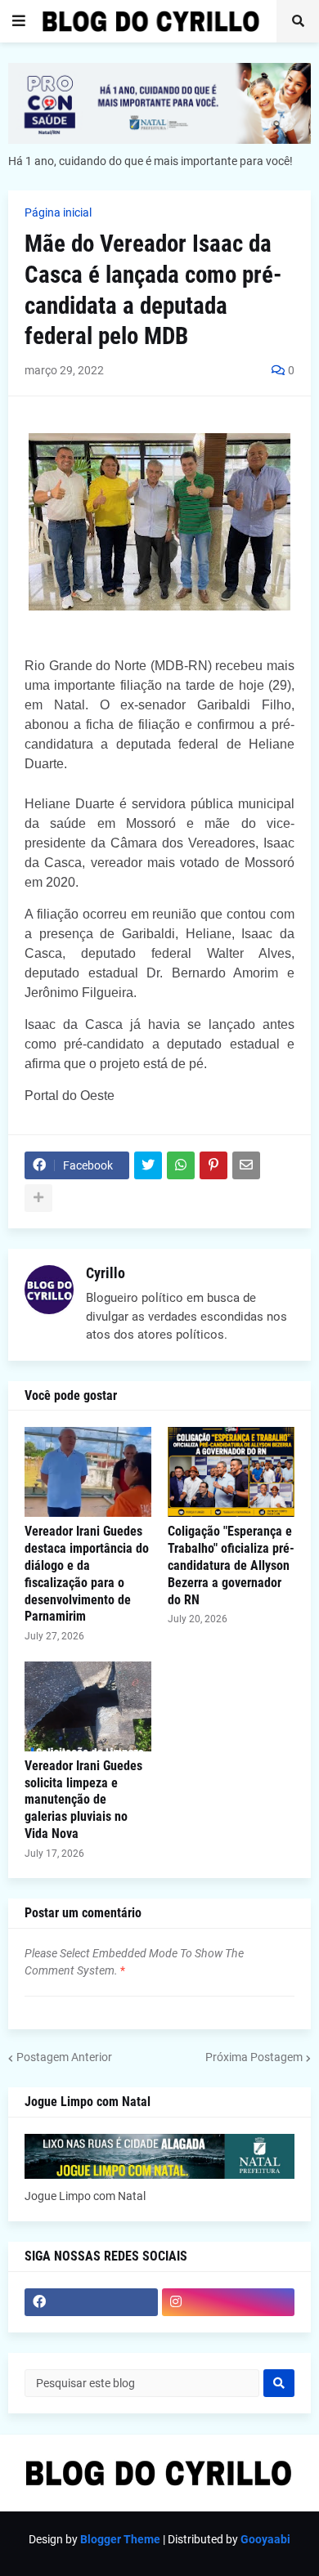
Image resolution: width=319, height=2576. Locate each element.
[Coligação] (231, 1472)
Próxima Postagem (254, 2057)
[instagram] (229, 2302)
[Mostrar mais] (38, 1198)
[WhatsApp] (181, 1165)
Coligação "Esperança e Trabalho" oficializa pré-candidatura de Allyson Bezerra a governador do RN (231, 1565)
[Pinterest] (213, 1165)
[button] (19, 21)
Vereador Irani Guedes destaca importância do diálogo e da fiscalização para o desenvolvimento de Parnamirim (87, 1574)
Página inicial (58, 212)
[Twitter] (148, 1165)
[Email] (246, 1165)
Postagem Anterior (64, 2057)
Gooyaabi (265, 2539)
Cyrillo (106, 1273)
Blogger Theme (120, 2539)
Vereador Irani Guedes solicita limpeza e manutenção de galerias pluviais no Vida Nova (83, 1800)
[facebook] (91, 2302)
